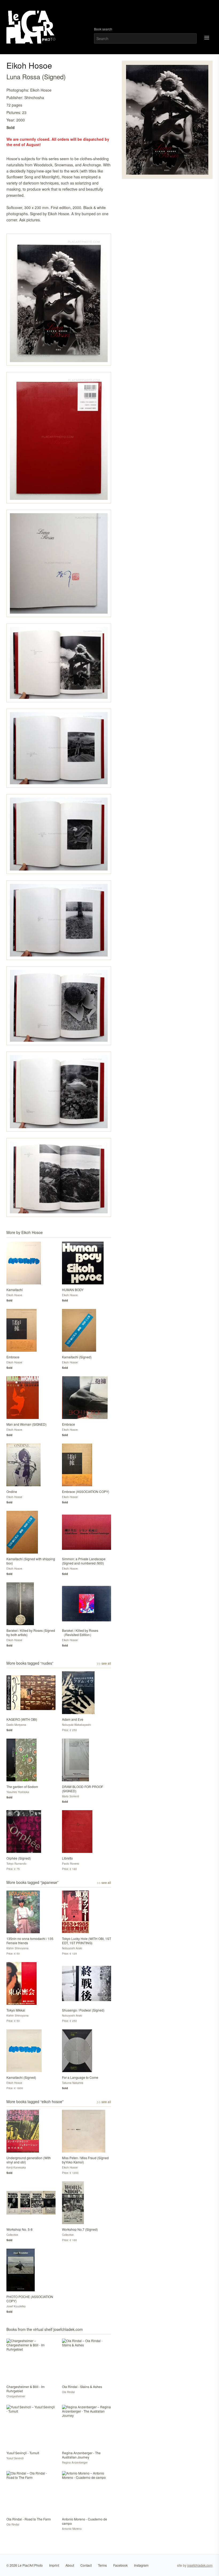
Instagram (141, 2565)
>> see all (104, 1663)
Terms (102, 2565)
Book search (103, 29)
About (70, 2565)
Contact (86, 2565)
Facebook (120, 2565)
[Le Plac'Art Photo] (32, 27)
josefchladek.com (200, 2565)
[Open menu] (207, 38)
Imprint (54, 2565)
